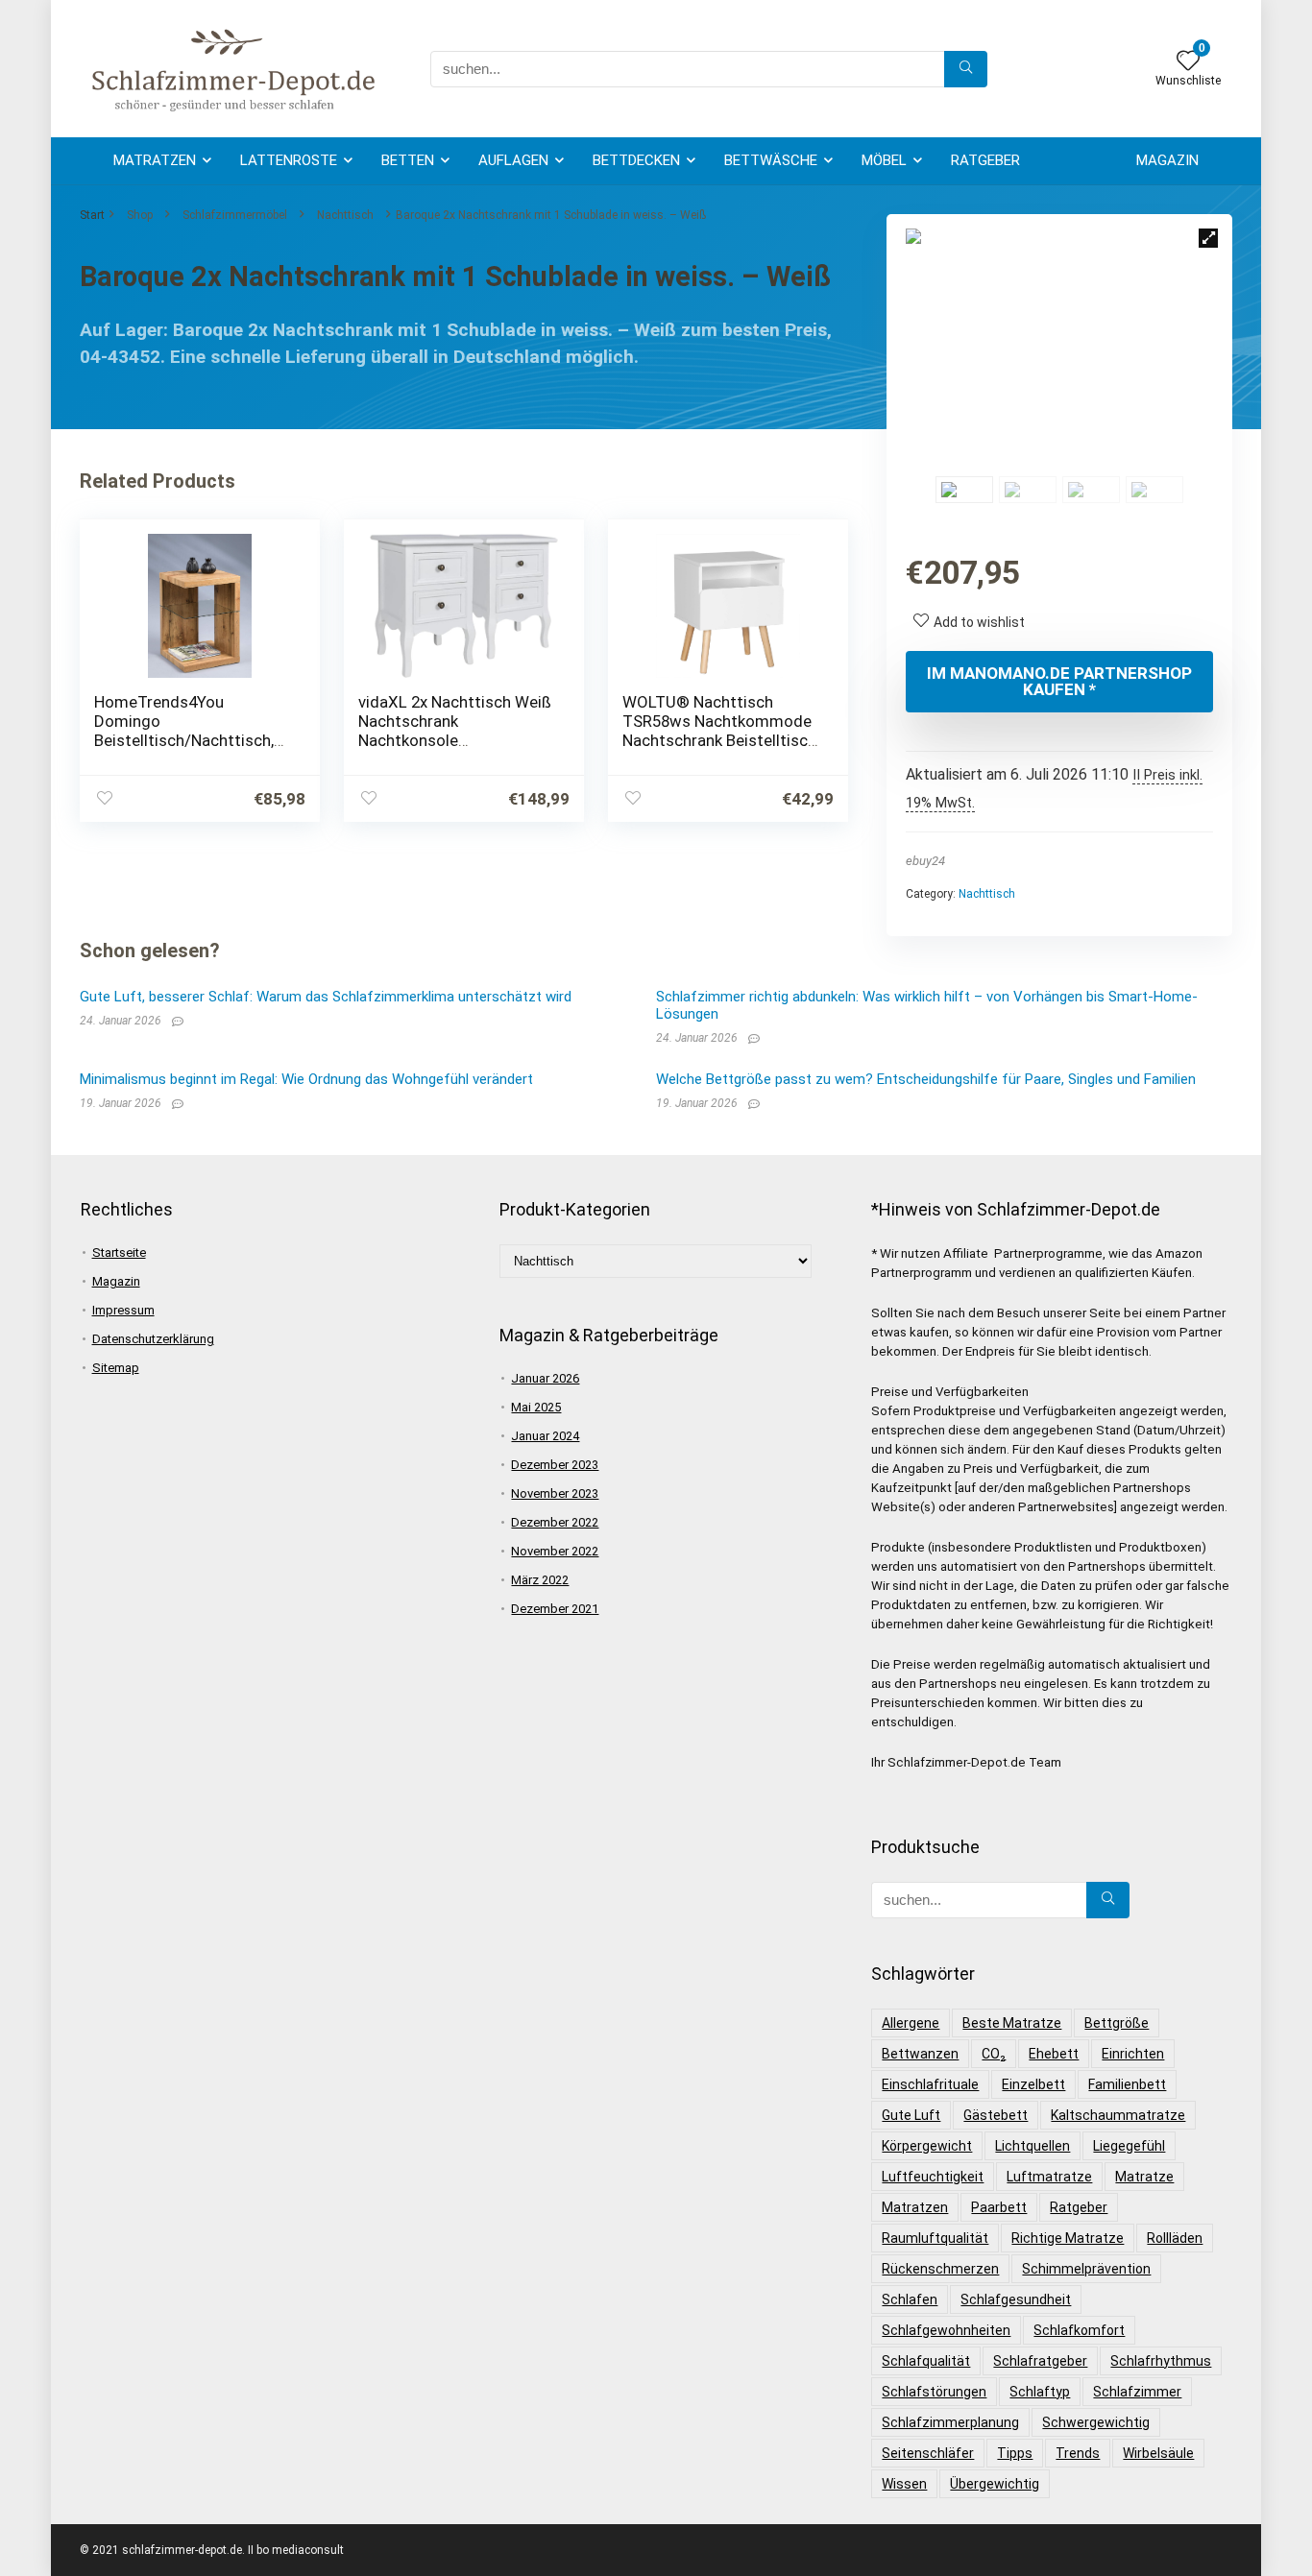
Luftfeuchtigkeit (933, 2177)
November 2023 (555, 1493)
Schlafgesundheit (1016, 2299)
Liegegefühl (1129, 2146)
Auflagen (513, 160)
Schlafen (910, 2299)
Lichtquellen (1033, 2146)
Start (92, 215)
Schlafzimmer (1137, 2392)
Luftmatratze (1049, 2177)
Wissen (904, 2484)
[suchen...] (966, 69)
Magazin (1167, 160)
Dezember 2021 (555, 1609)
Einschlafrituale (930, 2084)
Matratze (1144, 2177)
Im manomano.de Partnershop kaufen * (1059, 681)
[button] (1208, 238)
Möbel (884, 160)
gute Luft (911, 2115)
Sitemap (116, 1368)
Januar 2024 (545, 1436)
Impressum (123, 1310)
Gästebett (996, 2115)
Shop (140, 215)
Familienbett (1127, 2084)
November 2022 (555, 1551)
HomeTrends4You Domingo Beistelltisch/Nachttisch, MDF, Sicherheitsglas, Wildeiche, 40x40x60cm (184, 740)
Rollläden (1175, 2238)
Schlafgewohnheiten (946, 2330)
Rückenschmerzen (940, 2269)
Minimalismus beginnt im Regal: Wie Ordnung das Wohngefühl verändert (306, 1079)
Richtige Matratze (1068, 2238)
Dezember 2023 (555, 1465)
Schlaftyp (1040, 2392)
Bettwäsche (771, 160)
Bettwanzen (920, 2054)
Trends (1078, 2453)
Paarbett (999, 2207)
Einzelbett (1033, 2084)
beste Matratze (1012, 2023)
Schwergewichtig (1096, 2422)
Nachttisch (345, 215)
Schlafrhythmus (1161, 2361)
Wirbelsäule (1158, 2453)
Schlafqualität (926, 2361)
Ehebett (1054, 2054)
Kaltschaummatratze (1118, 2115)
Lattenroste (289, 160)
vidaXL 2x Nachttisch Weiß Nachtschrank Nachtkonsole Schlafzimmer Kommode (455, 731)
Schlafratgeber (1040, 2361)
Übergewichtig (995, 2484)
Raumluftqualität (935, 2238)
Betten (408, 160)
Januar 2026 (545, 1378)
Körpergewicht (927, 2146)
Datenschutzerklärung (153, 1339)
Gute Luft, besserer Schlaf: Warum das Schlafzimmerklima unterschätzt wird (326, 997)
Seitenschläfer (928, 2453)
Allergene (911, 2023)
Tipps (1015, 2453)
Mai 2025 (536, 1407)
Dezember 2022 (555, 1522)
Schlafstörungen (934, 2392)
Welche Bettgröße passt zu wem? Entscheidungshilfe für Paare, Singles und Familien (926, 1079)
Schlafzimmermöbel (235, 215)
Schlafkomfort (1079, 2330)
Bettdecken (636, 160)
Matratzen (155, 160)
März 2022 (540, 1580)
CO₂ (994, 2054)
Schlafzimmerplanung (950, 2422)
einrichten (1133, 2054)
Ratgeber (985, 160)
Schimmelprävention (1086, 2269)
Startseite (119, 1252)
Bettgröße (1117, 2023)
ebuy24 (925, 861)
